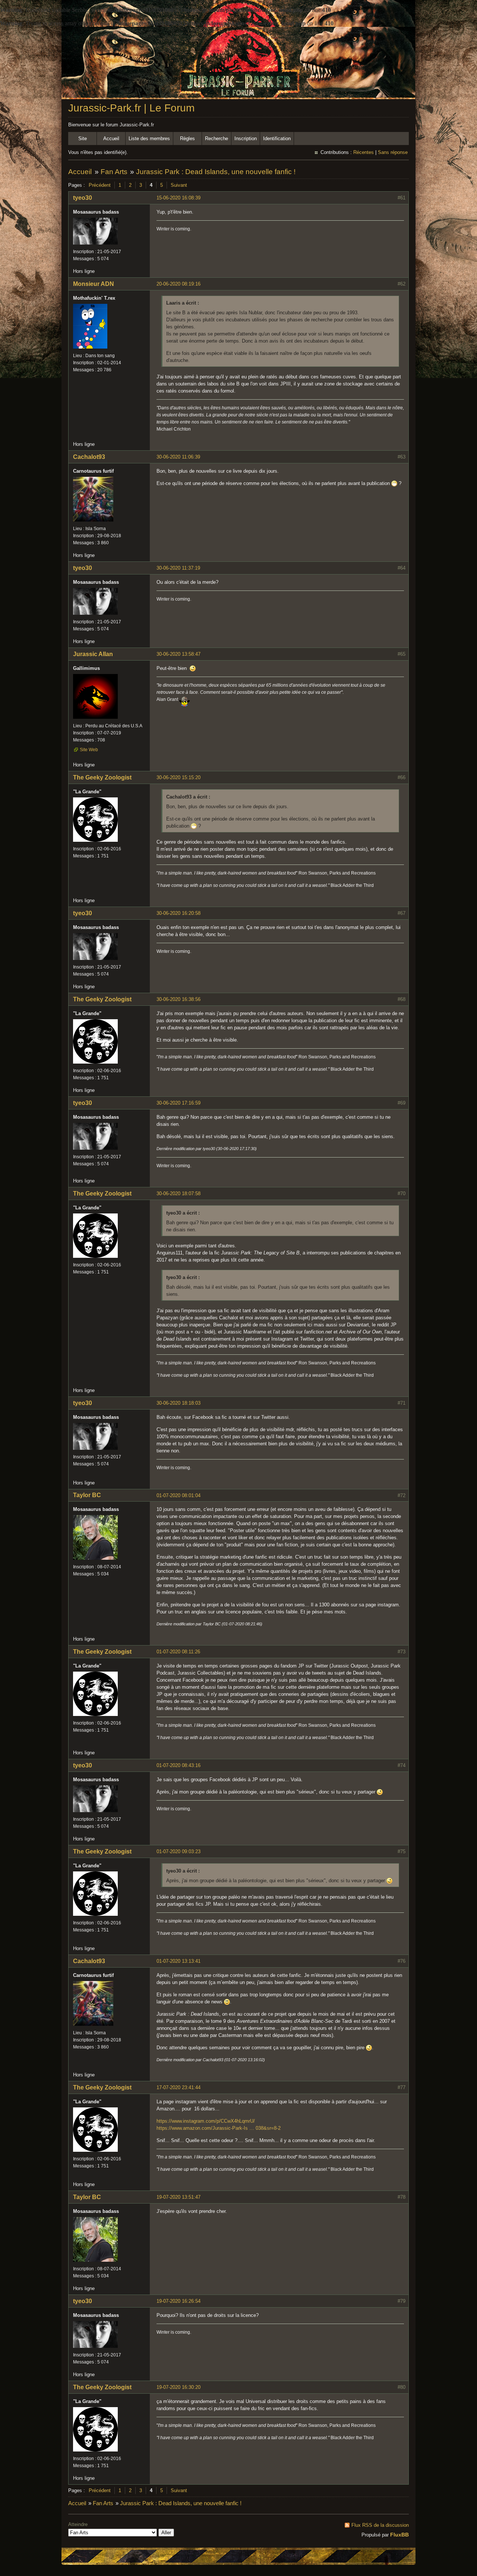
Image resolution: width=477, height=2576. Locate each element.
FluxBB (399, 2535)
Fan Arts (114, 172)
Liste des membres (149, 138)
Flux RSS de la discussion (380, 2525)
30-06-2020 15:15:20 (179, 777)
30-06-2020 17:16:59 (179, 1103)
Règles (187, 138)
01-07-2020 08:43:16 (179, 1765)
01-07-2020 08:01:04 (179, 1495)
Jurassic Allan (93, 654)
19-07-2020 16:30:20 (179, 2387)
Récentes (364, 152)
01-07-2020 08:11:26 (178, 1652)
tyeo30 (83, 198)
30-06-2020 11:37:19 (178, 568)
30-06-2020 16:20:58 (179, 913)
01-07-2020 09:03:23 (179, 1851)
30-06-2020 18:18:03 (179, 1403)
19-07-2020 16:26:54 (179, 2301)
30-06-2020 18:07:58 (179, 1193)
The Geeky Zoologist (102, 777)
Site (83, 138)
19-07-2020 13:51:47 (179, 2197)
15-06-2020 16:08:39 (179, 198)
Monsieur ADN (94, 284)
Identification (277, 138)
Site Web (89, 750)
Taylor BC (87, 1495)
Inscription (246, 138)
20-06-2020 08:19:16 (179, 284)
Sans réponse (393, 152)
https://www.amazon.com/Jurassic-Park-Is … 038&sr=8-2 (219, 2128)
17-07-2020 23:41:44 (179, 2087)
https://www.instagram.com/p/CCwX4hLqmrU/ (206, 2121)
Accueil (111, 138)
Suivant (179, 185)
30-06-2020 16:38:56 (179, 999)
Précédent (100, 185)
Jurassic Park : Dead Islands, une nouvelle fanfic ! (216, 172)
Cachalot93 (89, 457)
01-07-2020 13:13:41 (179, 1961)
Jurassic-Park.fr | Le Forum (131, 108)
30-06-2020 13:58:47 (179, 654)
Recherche (217, 138)
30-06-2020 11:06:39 (178, 457)
